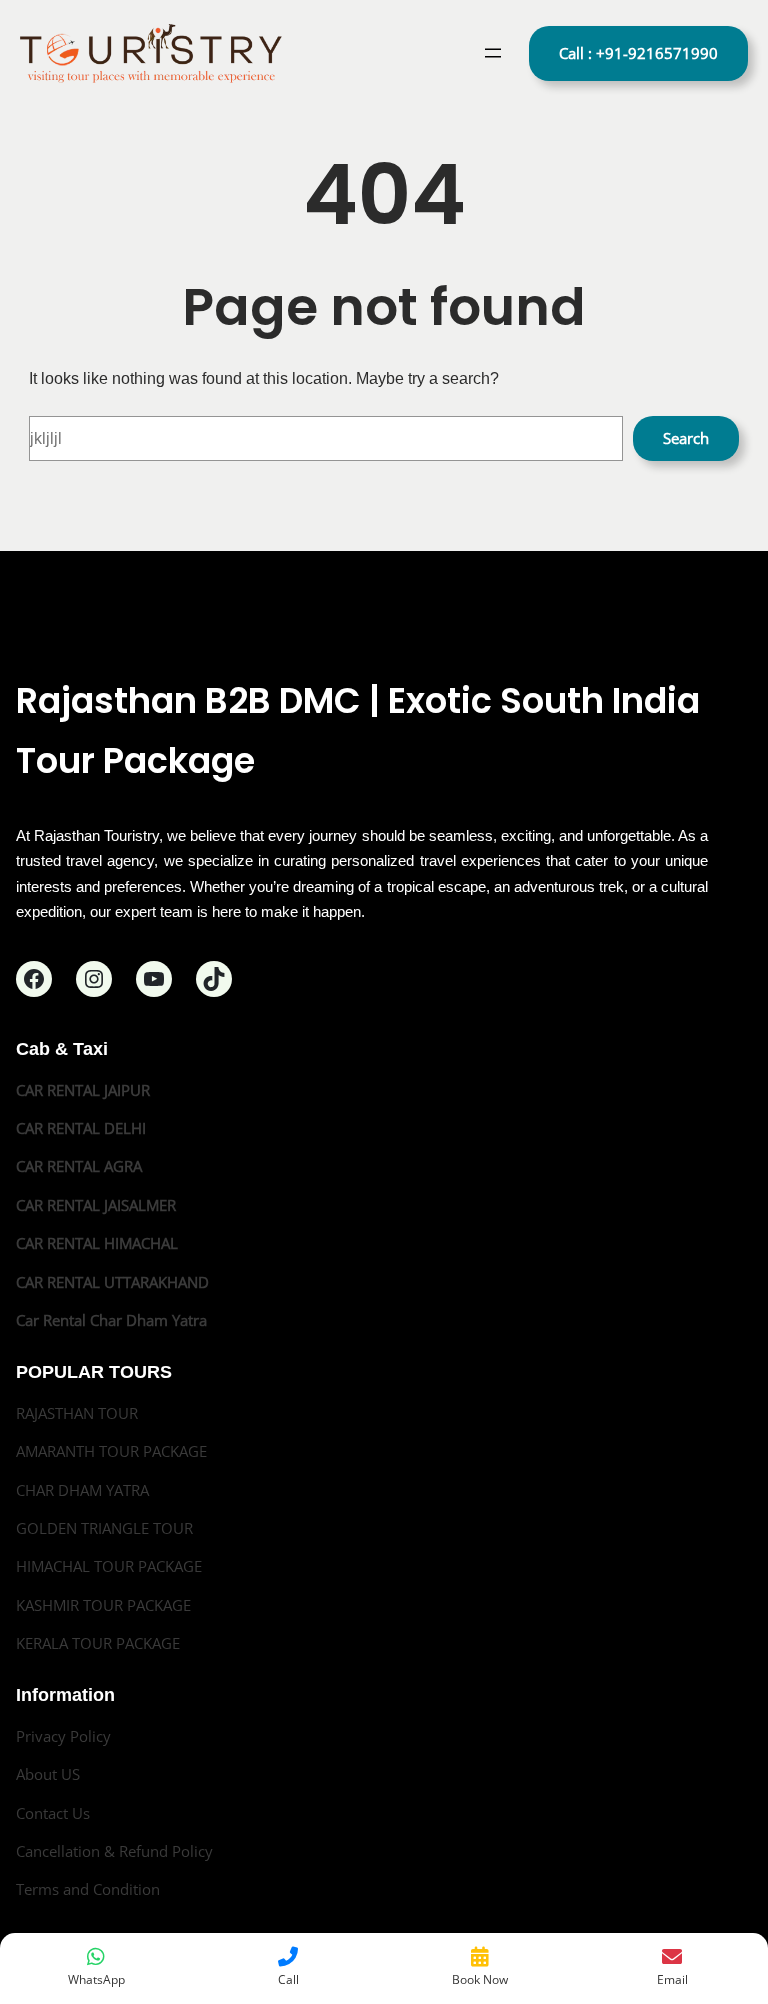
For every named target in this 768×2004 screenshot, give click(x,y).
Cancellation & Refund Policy (114, 1851)
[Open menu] (493, 53)
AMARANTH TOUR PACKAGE (111, 1451)
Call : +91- (638, 53)
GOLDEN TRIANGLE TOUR (104, 1528)
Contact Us (53, 1813)
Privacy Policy (63, 1736)
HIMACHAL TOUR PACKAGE (109, 1566)
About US (48, 1774)
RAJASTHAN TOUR (77, 1413)
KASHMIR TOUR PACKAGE (103, 1605)
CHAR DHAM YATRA (82, 1490)
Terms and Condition (88, 1889)
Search (686, 438)
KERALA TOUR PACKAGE (98, 1643)
